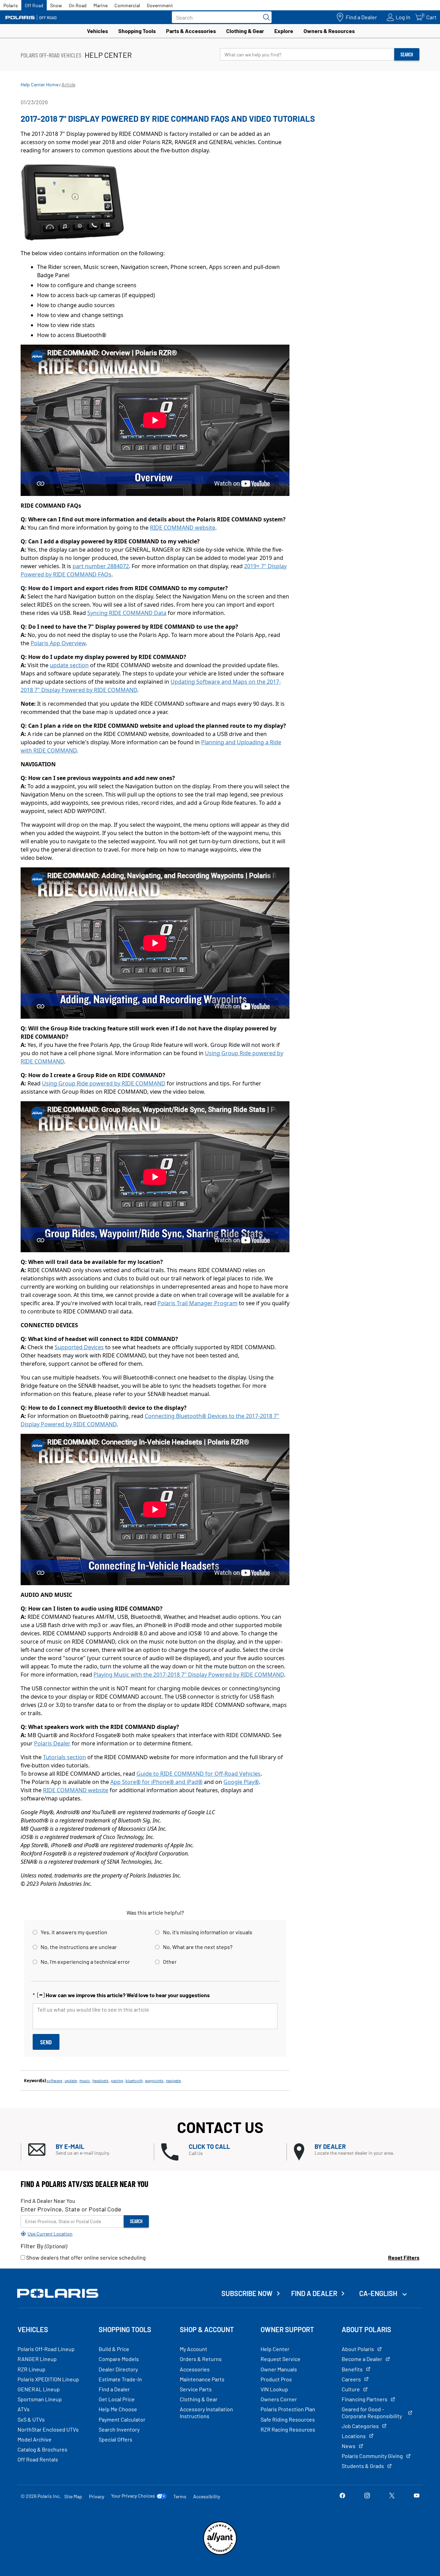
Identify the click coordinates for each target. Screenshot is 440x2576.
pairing (117, 2080)
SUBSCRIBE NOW (247, 2293)
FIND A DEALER (314, 2293)
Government (160, 5)
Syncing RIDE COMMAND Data (127, 613)
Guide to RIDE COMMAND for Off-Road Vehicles (199, 1774)
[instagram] (367, 2496)
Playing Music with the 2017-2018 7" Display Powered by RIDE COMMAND (189, 1675)
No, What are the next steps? (198, 1947)
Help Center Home (40, 84)
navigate (173, 2080)
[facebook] (342, 2496)
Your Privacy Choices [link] (133, 2496)
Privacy (97, 2496)
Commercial (127, 5)
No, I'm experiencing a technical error (85, 1962)
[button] (91, 2150)
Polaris (11, 5)
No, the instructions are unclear (79, 1947)
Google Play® (241, 1782)
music (85, 2080)
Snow (56, 5)
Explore (284, 31)
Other (170, 1962)
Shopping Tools (137, 31)
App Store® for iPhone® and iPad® (156, 1782)
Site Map (73, 2496)
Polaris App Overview (58, 643)
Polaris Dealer (52, 1743)
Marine (101, 5)
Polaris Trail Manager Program (197, 1303)
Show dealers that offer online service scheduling (85, 2257)
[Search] (265, 17)
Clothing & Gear (245, 31)
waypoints (154, 2080)
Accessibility (207, 2496)
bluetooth (134, 2080)
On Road (78, 5)
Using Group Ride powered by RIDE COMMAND (104, 1083)
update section (69, 665)
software (54, 2080)
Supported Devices (79, 1347)
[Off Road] (31, 17)
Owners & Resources (329, 31)
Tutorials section (64, 1757)
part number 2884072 (101, 566)
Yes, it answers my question (74, 1932)
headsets (101, 2080)
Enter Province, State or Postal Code (71, 2209)
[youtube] (417, 2496)
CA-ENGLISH (379, 2293)
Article (68, 84)
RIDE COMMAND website (183, 528)
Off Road (34, 5)
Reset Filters (404, 2257)
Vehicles (97, 31)
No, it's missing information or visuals (208, 1932)
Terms (180, 2496)
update (71, 2080)
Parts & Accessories (191, 31)
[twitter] (392, 2496)
